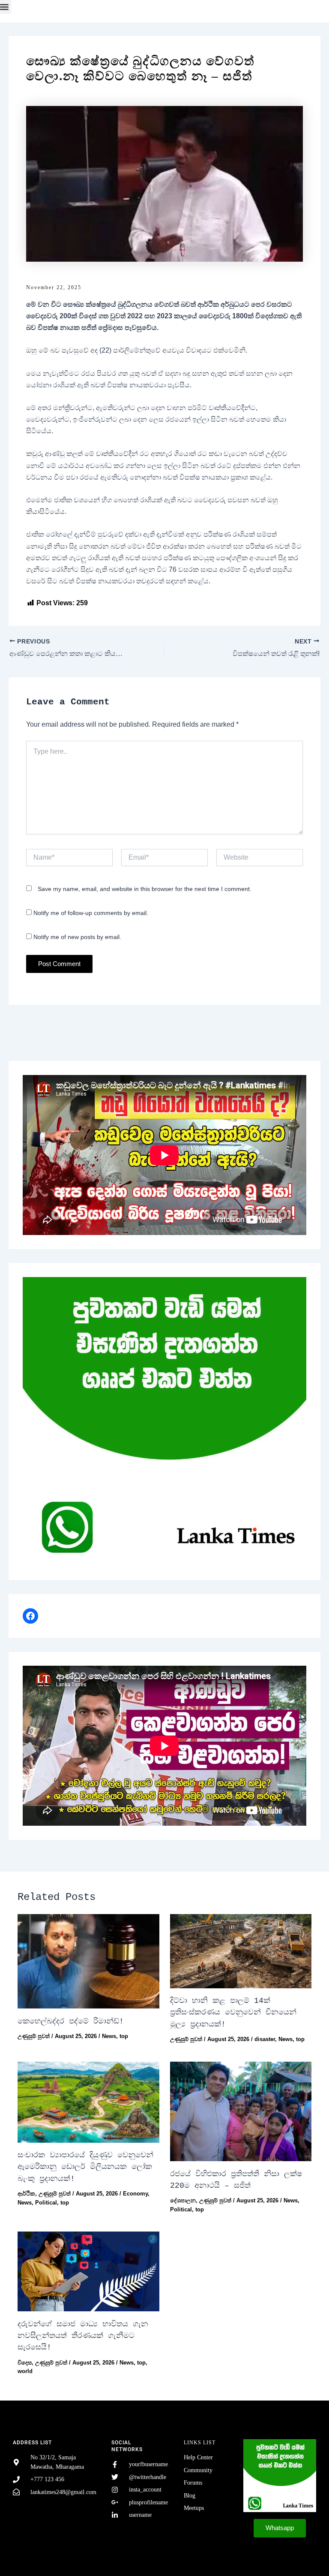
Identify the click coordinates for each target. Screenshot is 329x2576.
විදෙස (25, 2363)
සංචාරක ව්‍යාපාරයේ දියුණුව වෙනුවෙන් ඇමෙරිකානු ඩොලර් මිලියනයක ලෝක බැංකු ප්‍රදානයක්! (85, 2167)
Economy (135, 2194)
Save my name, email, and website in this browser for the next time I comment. (145, 889)
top (124, 2036)
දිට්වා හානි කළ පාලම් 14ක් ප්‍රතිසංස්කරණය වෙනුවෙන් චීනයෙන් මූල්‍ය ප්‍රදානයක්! (233, 2013)
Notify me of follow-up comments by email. (91, 913)
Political (46, 2203)
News (109, 2036)
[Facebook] (30, 1616)
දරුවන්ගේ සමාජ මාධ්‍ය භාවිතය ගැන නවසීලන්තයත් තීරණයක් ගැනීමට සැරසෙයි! (83, 2336)
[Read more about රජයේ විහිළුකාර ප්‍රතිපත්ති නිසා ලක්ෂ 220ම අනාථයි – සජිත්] (241, 2111)
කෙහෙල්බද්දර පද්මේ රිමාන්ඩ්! (71, 2021)
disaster (265, 2039)
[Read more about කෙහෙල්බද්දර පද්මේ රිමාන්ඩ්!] (88, 1961)
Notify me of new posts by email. (77, 937)
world (25, 2371)
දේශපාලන (183, 2200)
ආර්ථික (26, 2194)
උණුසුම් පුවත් (34, 2036)
